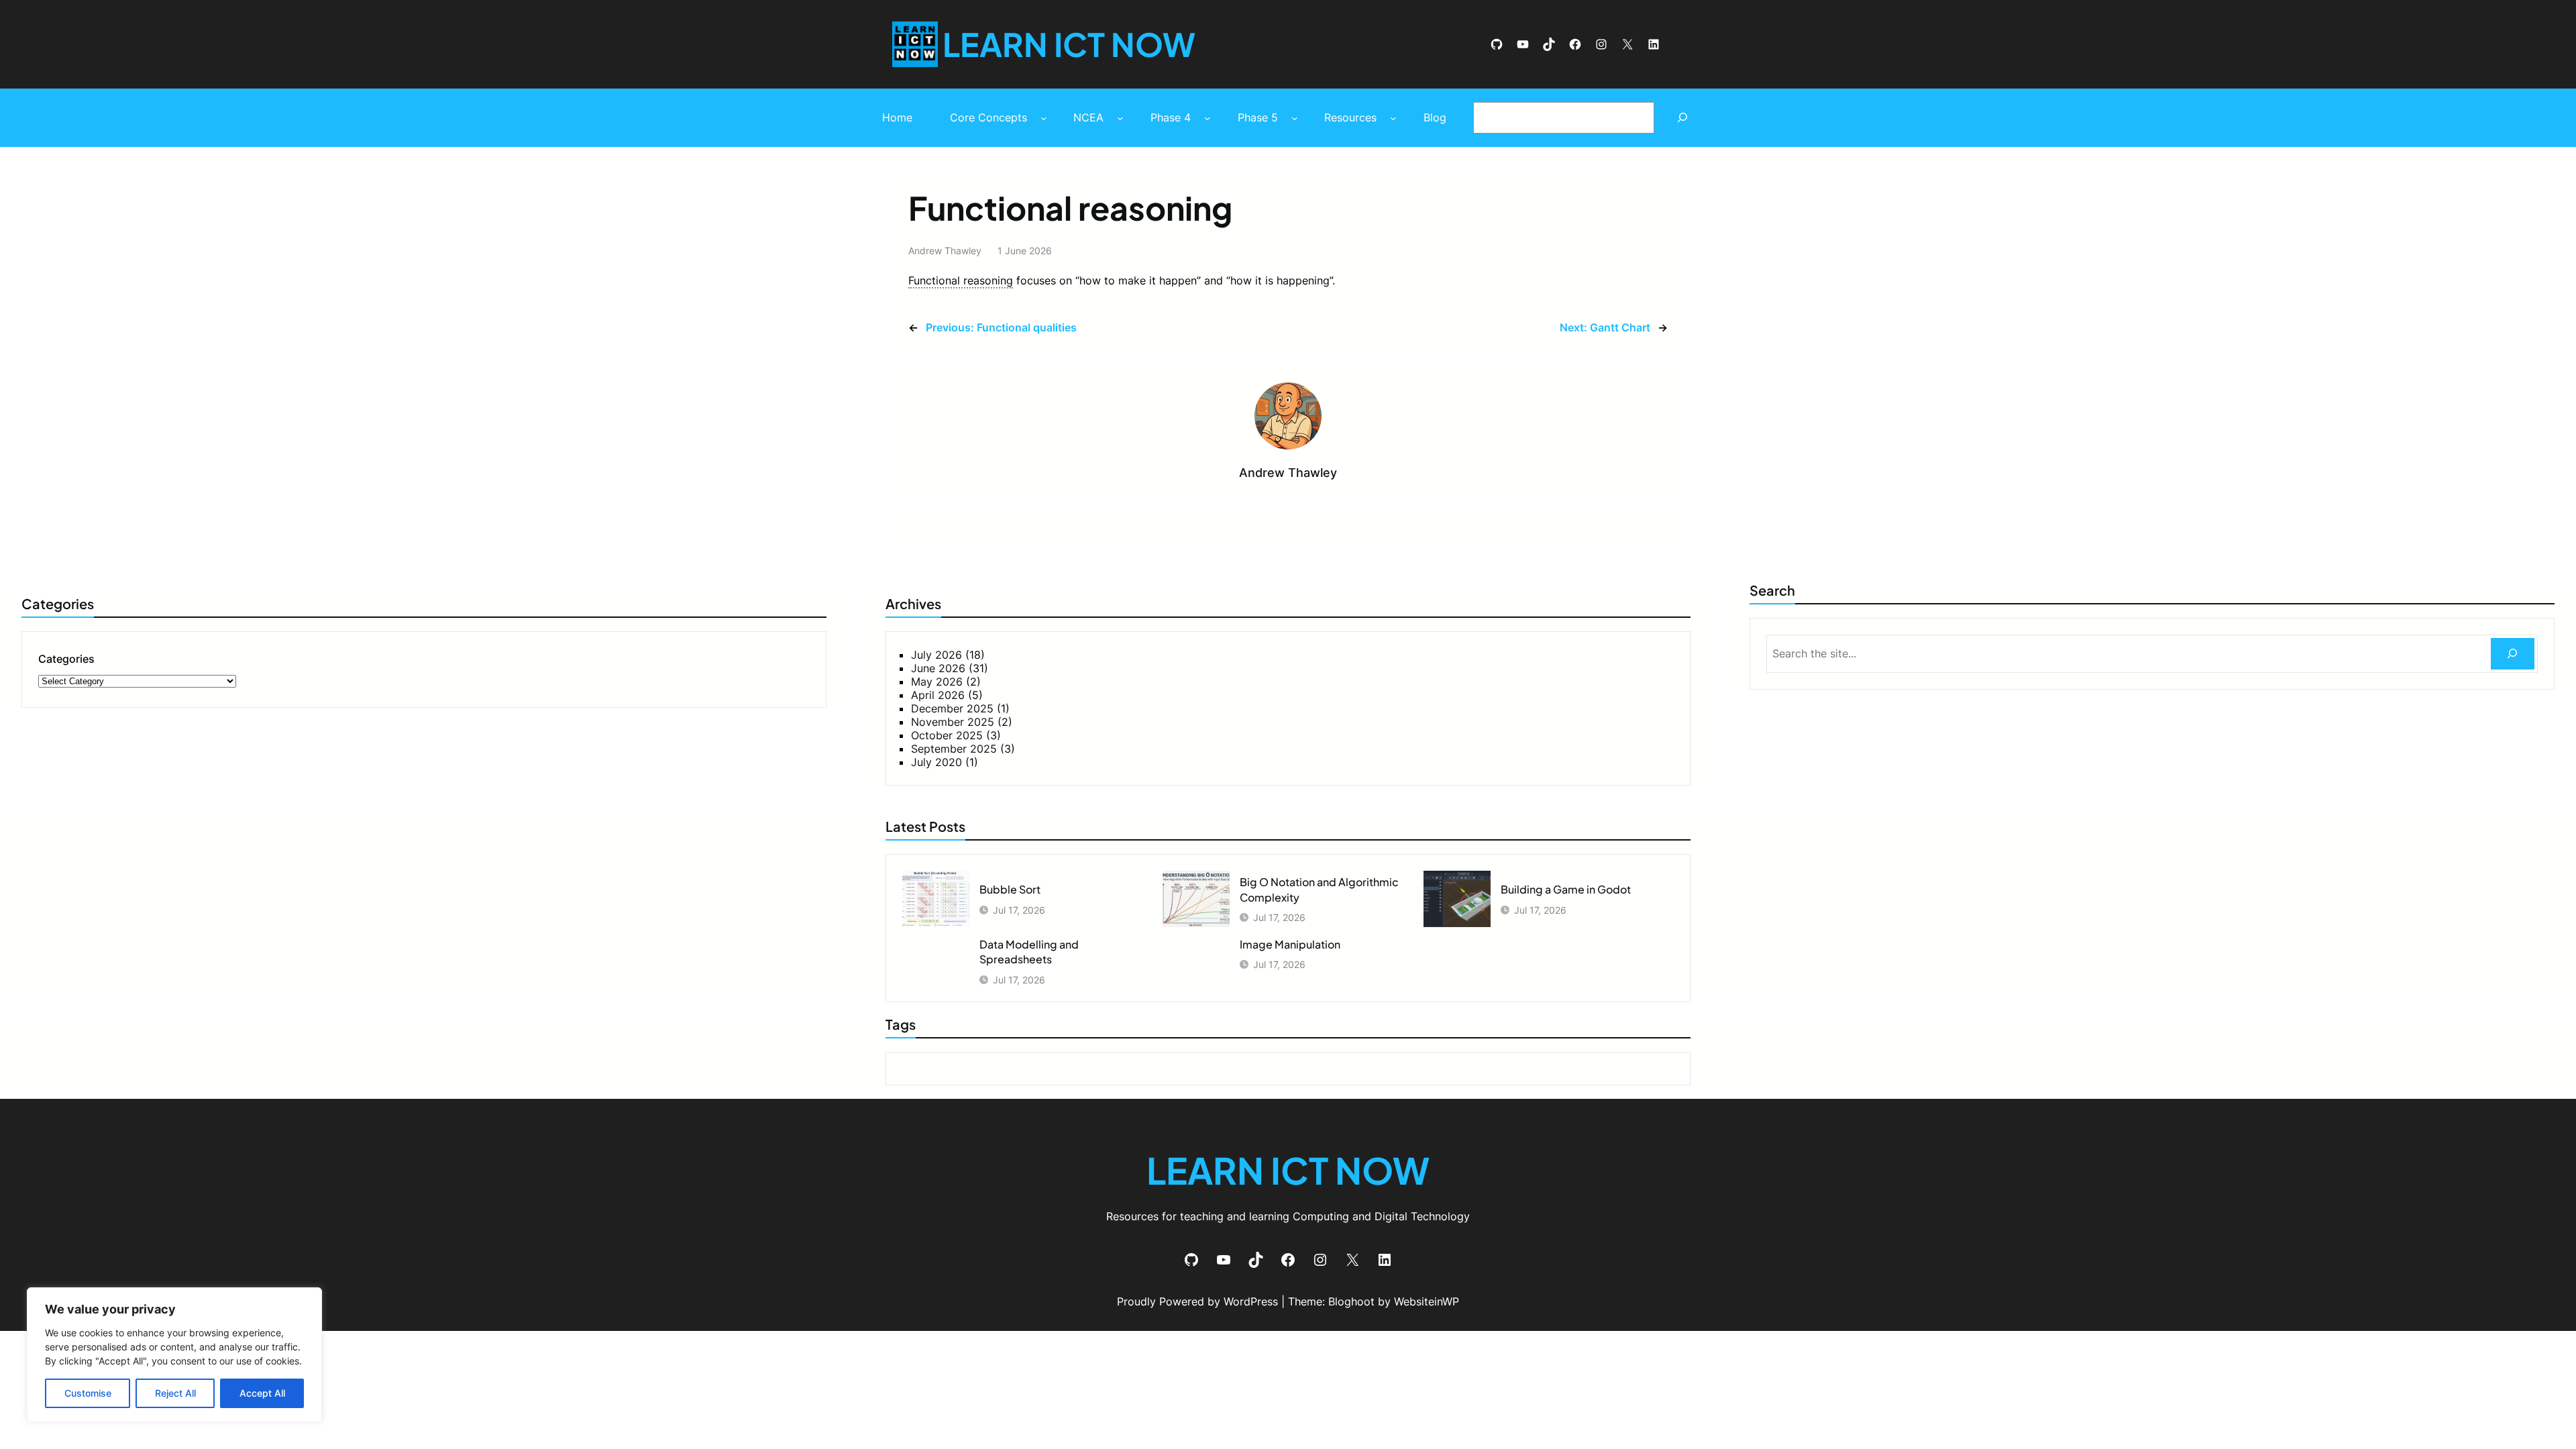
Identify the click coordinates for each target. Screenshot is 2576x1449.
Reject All (175, 1393)
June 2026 (938, 668)
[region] (174, 1355)
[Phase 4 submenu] (1207, 118)
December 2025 (952, 708)
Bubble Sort (1010, 889)
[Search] (1683, 118)
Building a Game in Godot (1566, 889)
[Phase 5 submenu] (1295, 118)
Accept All (262, 1393)
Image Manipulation (1290, 944)
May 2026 (937, 682)
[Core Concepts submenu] (1044, 118)
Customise (88, 1393)
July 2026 (936, 655)
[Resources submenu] (1393, 118)
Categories (66, 659)
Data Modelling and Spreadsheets (1029, 952)
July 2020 (936, 762)
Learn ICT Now (1069, 44)
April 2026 (938, 695)
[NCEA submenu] (1120, 118)
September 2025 (954, 749)
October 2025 (947, 735)
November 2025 (953, 722)
